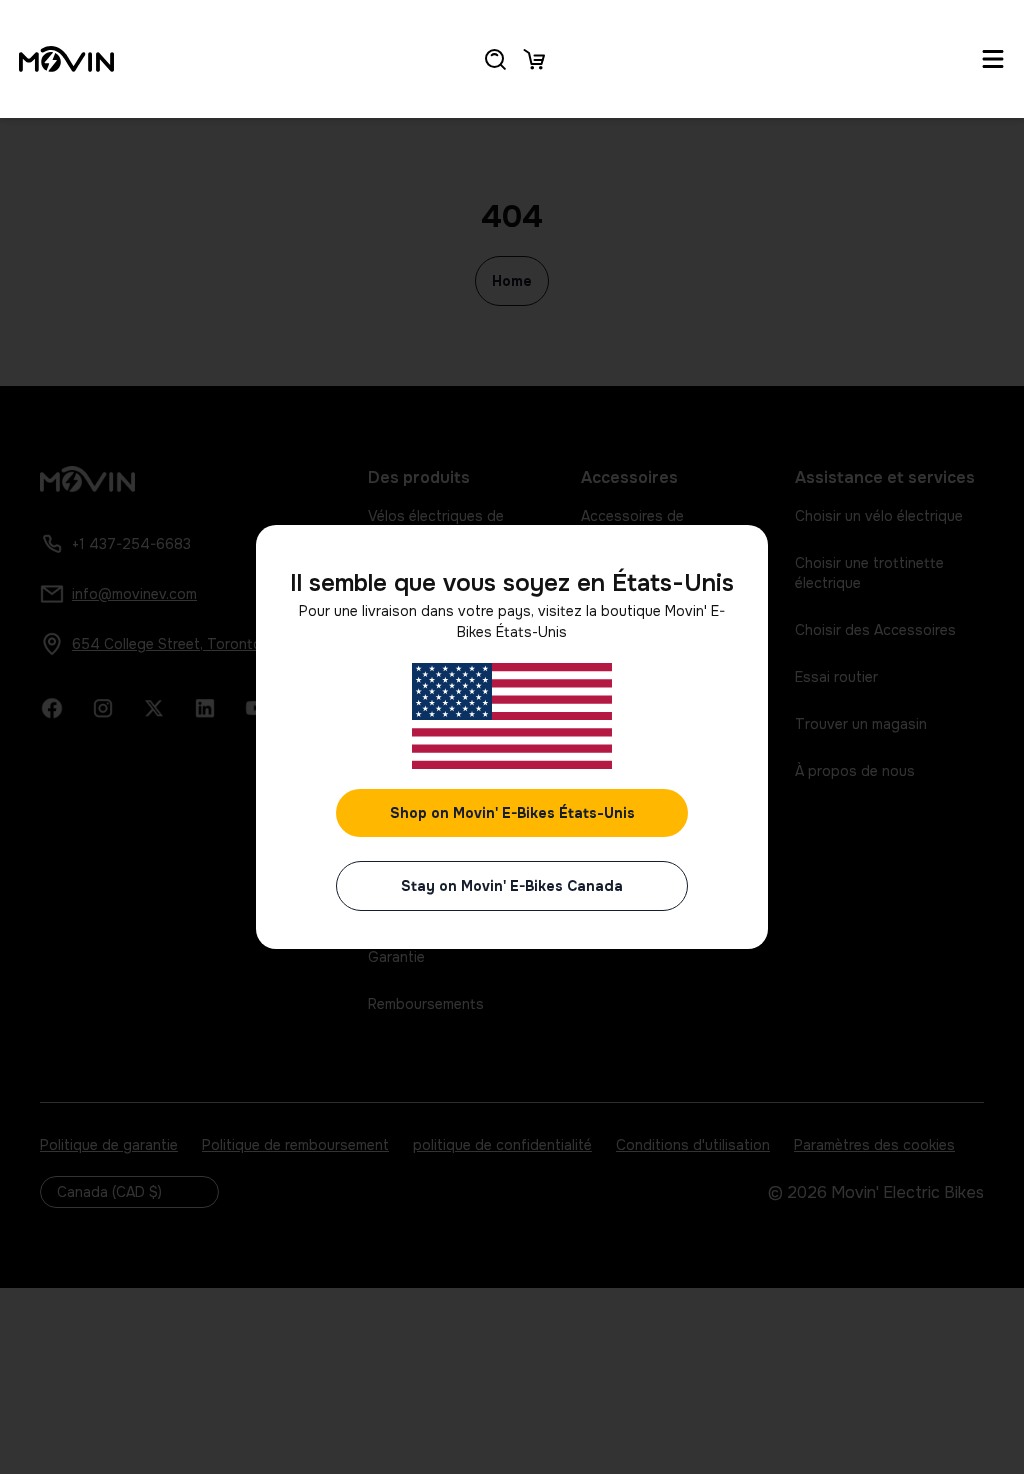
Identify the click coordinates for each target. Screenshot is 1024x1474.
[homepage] (66, 59)
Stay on (512, 886)
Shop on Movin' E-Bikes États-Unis (512, 813)
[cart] (534, 59)
